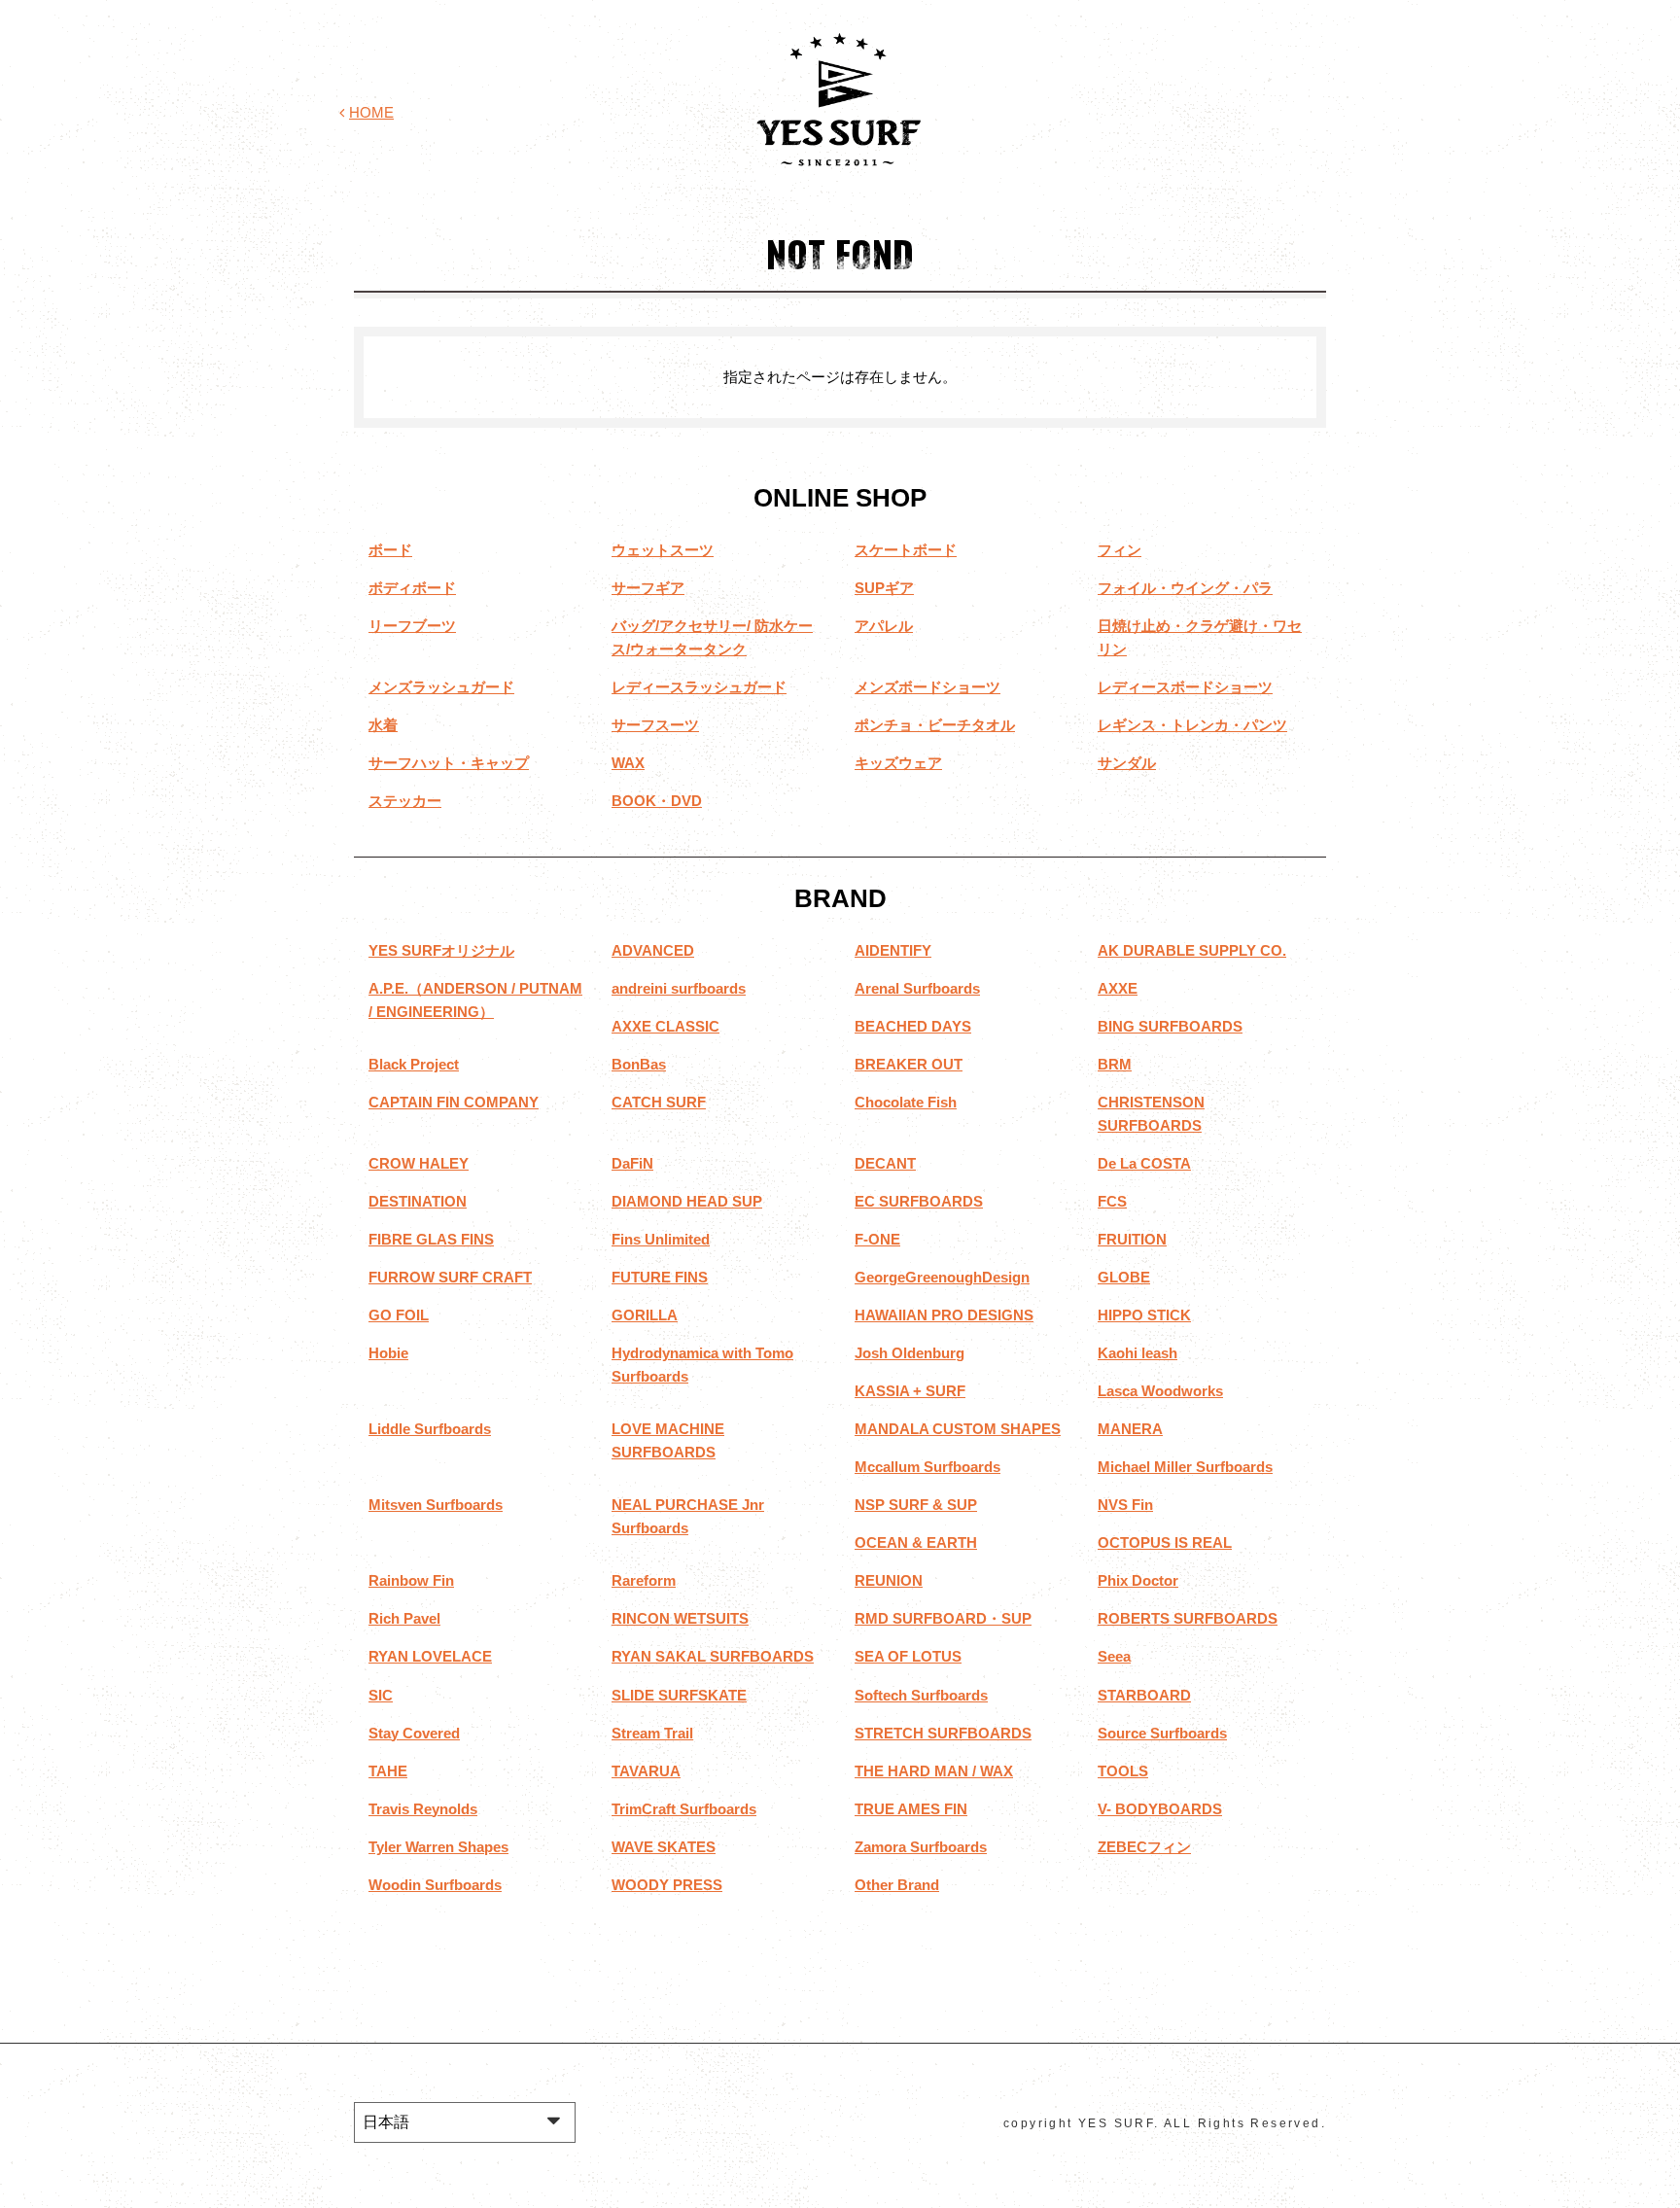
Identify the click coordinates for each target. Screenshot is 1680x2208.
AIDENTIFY (893, 950)
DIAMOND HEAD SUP (687, 1201)
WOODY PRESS (667, 1885)
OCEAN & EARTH (916, 1542)
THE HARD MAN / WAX (934, 1771)
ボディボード (412, 588)
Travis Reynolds (423, 1809)
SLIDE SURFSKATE (679, 1695)
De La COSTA (1144, 1163)
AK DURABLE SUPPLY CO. (1192, 950)
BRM (1115, 1064)
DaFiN (632, 1163)
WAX (628, 763)
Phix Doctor (1138, 1580)
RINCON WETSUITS (680, 1618)
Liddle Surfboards (430, 1429)
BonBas (639, 1064)
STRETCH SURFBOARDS (943, 1733)
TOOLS (1123, 1771)
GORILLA (645, 1315)
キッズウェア (898, 763)
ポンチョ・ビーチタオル (935, 725)
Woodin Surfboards (435, 1885)
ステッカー (405, 801)
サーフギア (648, 588)
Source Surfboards (1162, 1733)
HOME (371, 112)
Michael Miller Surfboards (1185, 1467)
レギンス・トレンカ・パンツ (1192, 725)
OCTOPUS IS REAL (1165, 1542)
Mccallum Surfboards (927, 1467)
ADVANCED (653, 950)
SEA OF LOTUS (908, 1656)
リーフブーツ (412, 626)
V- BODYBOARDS (1160, 1809)
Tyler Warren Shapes (438, 1847)
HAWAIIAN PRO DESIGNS (944, 1315)
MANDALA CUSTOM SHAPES (958, 1429)
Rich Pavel (404, 1618)
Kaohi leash (1137, 1353)
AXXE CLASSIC (665, 1026)
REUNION (889, 1580)
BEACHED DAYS (913, 1026)
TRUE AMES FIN (911, 1809)
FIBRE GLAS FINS (431, 1239)
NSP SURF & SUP (916, 1505)
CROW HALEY (419, 1163)
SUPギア (884, 588)
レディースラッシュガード (699, 687)
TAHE (388, 1771)
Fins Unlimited (661, 1239)
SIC (381, 1695)
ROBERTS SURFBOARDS (1188, 1618)
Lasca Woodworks (1160, 1391)
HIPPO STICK (1144, 1315)
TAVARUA (646, 1771)
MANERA (1130, 1429)
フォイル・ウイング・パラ (1185, 588)
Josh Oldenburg (910, 1353)
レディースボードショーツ (1185, 687)
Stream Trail (652, 1733)
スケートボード (906, 550)
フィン (1120, 550)
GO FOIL (399, 1315)
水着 (383, 725)
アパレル (884, 626)
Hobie (388, 1353)
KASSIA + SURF (910, 1391)
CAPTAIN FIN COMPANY (454, 1102)
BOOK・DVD (657, 801)
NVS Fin (1125, 1505)
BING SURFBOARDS (1170, 1026)
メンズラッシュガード (441, 687)
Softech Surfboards (921, 1695)
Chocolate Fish (906, 1102)
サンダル (1127, 763)
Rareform (644, 1580)
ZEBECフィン (1144, 1847)
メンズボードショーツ (927, 687)
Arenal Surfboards (917, 988)
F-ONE (877, 1239)
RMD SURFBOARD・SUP (943, 1618)
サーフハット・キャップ (449, 763)
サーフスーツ (655, 725)
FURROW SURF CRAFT (450, 1277)
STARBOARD (1144, 1695)
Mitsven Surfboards (436, 1505)
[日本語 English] (465, 2122)
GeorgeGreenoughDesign (942, 1277)
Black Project (414, 1064)
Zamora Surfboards (921, 1847)
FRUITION (1132, 1239)
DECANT (885, 1163)
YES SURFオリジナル (441, 950)
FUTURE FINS (660, 1277)
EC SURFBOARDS (919, 1201)
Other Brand (897, 1885)
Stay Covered (414, 1733)
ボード (390, 550)
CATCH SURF (659, 1102)
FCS (1112, 1201)
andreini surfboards (679, 988)
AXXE (1118, 988)
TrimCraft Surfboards (684, 1809)
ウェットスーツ (663, 550)
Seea (1114, 1656)
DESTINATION (418, 1201)
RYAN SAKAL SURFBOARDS (713, 1656)
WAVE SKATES (664, 1847)
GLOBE (1124, 1277)
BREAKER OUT (909, 1064)
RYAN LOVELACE (430, 1656)
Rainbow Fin (411, 1580)
